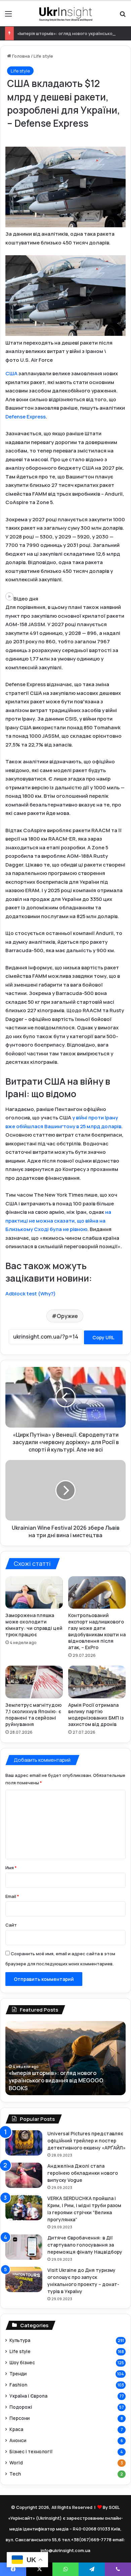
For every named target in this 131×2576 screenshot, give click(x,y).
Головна (20, 56)
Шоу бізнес (22, 2362)
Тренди (18, 2374)
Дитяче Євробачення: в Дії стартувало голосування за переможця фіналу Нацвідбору (85, 2245)
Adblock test (21, 1294)
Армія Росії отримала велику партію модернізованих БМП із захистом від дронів (96, 1715)
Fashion (18, 2385)
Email (12, 1896)
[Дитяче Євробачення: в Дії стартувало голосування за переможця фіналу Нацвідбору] (24, 2247)
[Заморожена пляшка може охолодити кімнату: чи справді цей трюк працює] (34, 1592)
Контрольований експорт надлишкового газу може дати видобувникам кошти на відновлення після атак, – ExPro (97, 1631)
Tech (15, 2474)
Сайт (11, 1925)
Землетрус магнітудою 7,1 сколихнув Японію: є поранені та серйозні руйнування (34, 1715)
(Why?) (47, 1294)
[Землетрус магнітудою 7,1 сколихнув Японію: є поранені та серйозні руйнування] (34, 1682)
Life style (43, 56)
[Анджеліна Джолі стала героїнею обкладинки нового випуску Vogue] (24, 2175)
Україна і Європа (28, 2396)
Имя (11, 1868)
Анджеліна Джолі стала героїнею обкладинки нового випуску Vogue (83, 2173)
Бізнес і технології (31, 2451)
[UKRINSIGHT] (65, 13)
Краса (16, 2429)
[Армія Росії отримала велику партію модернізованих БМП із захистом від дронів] (97, 1682)
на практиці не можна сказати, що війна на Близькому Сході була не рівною (58, 1221)
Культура (20, 2340)
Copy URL (103, 1337)
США (12, 373)
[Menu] (8, 16)
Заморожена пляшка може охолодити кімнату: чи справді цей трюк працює (34, 1625)
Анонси (18, 2440)
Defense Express (26, 417)
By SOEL (111, 2507)
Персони (19, 2418)
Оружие (67, 1316)
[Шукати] (123, 16)
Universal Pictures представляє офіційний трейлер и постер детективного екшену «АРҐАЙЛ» (86, 2141)
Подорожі (21, 2407)
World (16, 2463)
